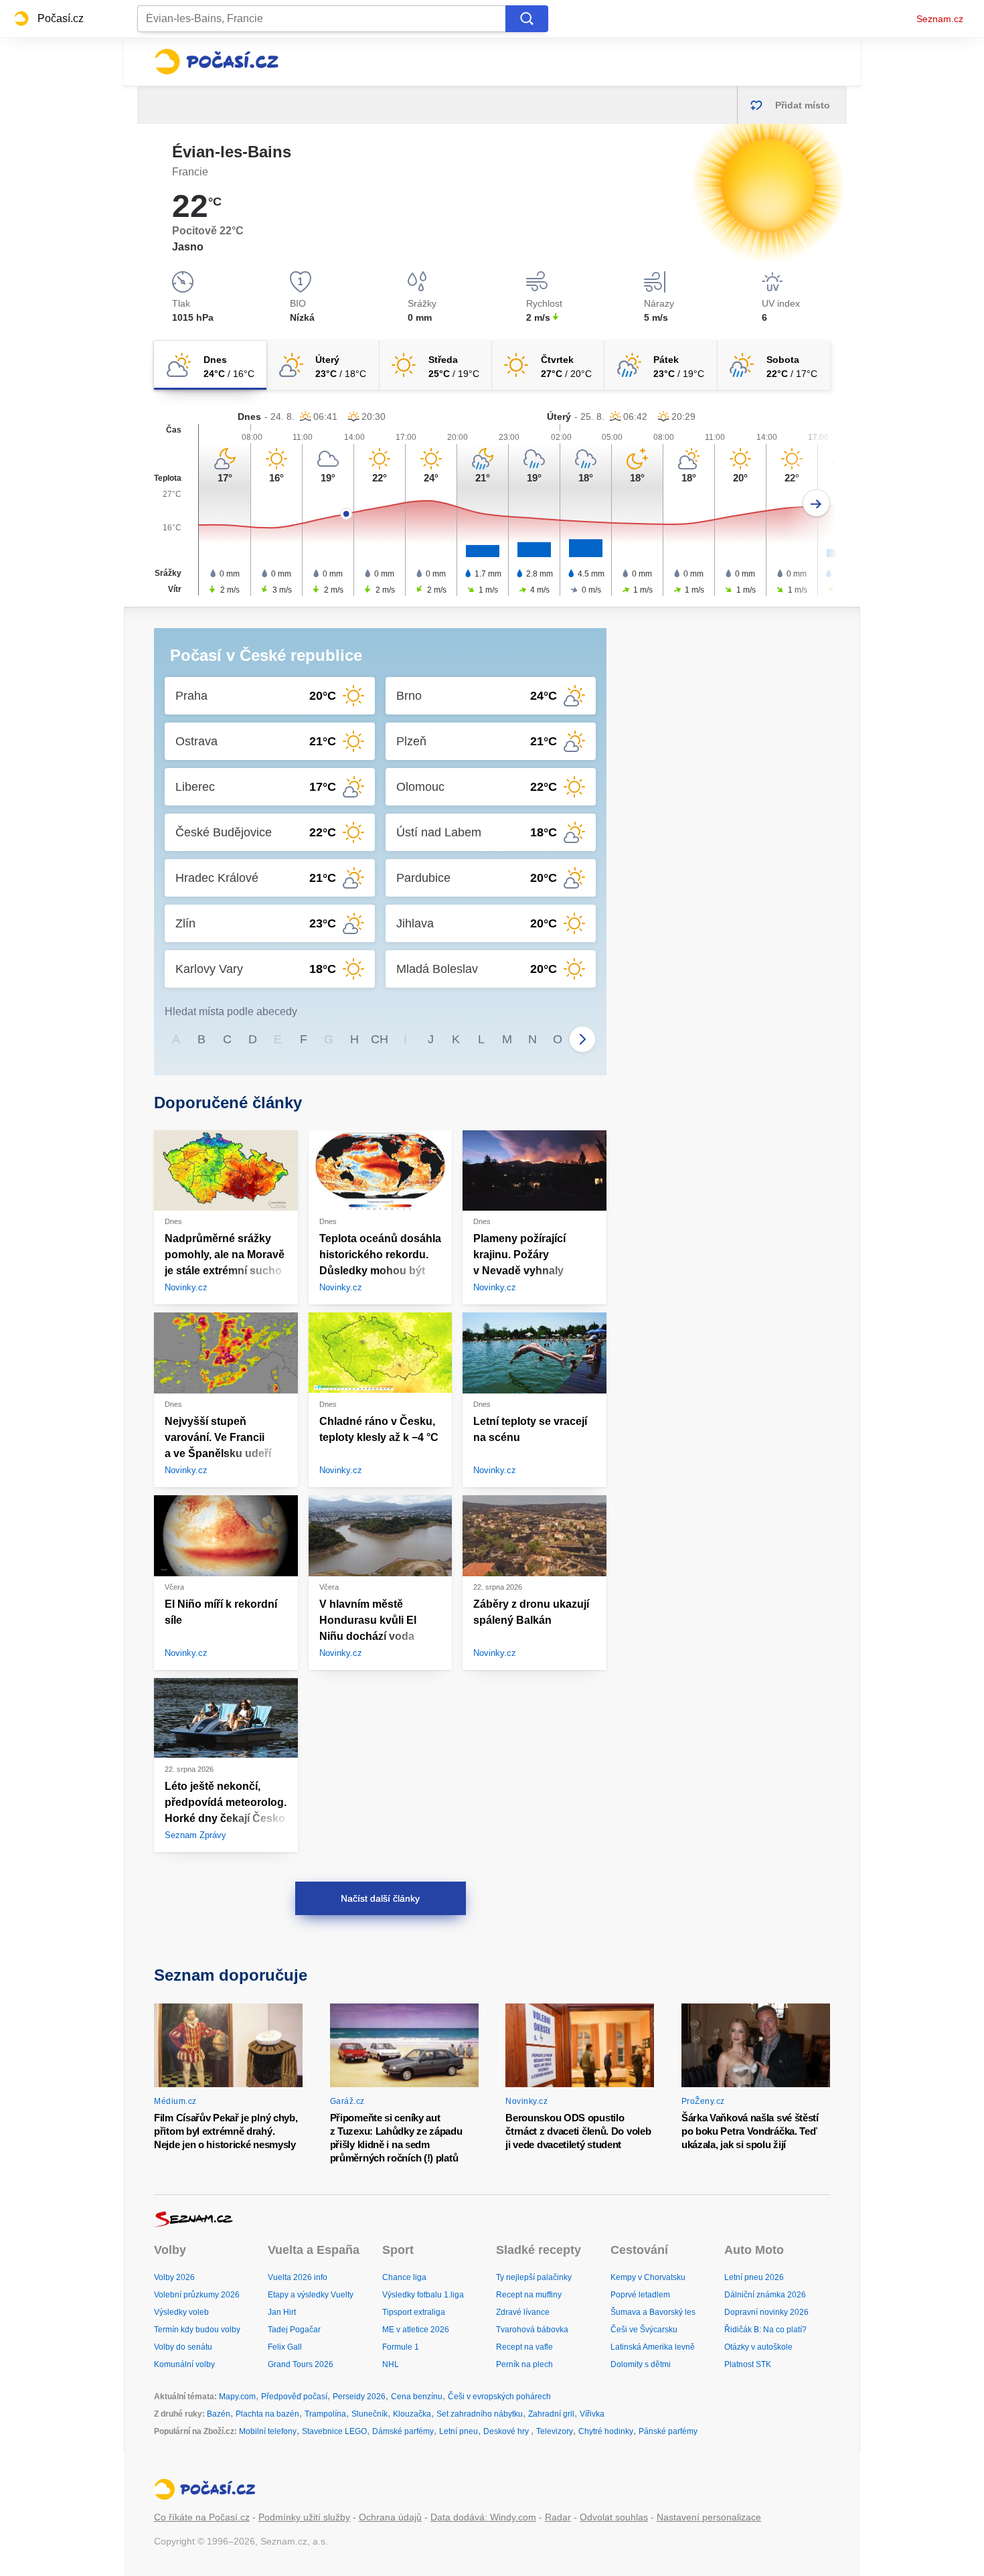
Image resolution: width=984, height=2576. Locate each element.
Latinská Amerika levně (653, 2347)
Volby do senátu (183, 2347)
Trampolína (325, 2414)
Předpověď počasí (294, 2397)
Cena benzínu (417, 2397)
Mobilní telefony (268, 2431)
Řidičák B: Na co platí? (765, 2330)
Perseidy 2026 (359, 2397)
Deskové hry (507, 2431)
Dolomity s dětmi (641, 2364)
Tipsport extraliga (414, 2312)
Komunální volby (184, 2364)
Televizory (555, 2431)
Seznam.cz (940, 19)
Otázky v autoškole (758, 2347)
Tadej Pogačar (294, 2330)
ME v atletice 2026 (416, 2330)
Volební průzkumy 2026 (197, 2295)
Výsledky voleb (181, 2312)
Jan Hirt (282, 2312)
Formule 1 (401, 2347)
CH (380, 1039)
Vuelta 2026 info (298, 2277)
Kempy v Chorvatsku (648, 2277)
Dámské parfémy (403, 2431)
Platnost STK (748, 2364)
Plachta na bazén (267, 2414)
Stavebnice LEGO (334, 2431)
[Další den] (816, 503)
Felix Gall (285, 2347)
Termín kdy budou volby (197, 2330)
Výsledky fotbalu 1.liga (423, 2295)
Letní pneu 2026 (754, 2277)
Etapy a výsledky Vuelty (311, 2295)
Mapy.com (237, 2397)
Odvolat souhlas (614, 2517)
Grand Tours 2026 (301, 2364)
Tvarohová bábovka (532, 2330)
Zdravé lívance (523, 2312)
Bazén (219, 2414)
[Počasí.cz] (216, 62)
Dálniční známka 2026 (765, 2295)
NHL (391, 2364)
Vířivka (592, 2414)
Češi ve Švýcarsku (644, 2330)
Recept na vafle (524, 2347)
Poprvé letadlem (640, 2295)
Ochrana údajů (390, 2517)
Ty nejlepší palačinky (534, 2277)
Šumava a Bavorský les (653, 2312)
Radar (558, 2517)
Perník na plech (524, 2364)
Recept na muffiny (529, 2295)
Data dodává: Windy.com (483, 2517)
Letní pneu (459, 2431)
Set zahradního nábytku (480, 2414)
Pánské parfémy (668, 2431)
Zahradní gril (551, 2414)
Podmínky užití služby (304, 2517)
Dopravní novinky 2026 (766, 2312)
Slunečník (370, 2414)
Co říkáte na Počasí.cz (202, 2517)
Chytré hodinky (606, 2431)
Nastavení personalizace (709, 2517)
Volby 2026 (174, 2277)
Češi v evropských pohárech (499, 2397)
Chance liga (404, 2277)
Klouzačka (412, 2414)
